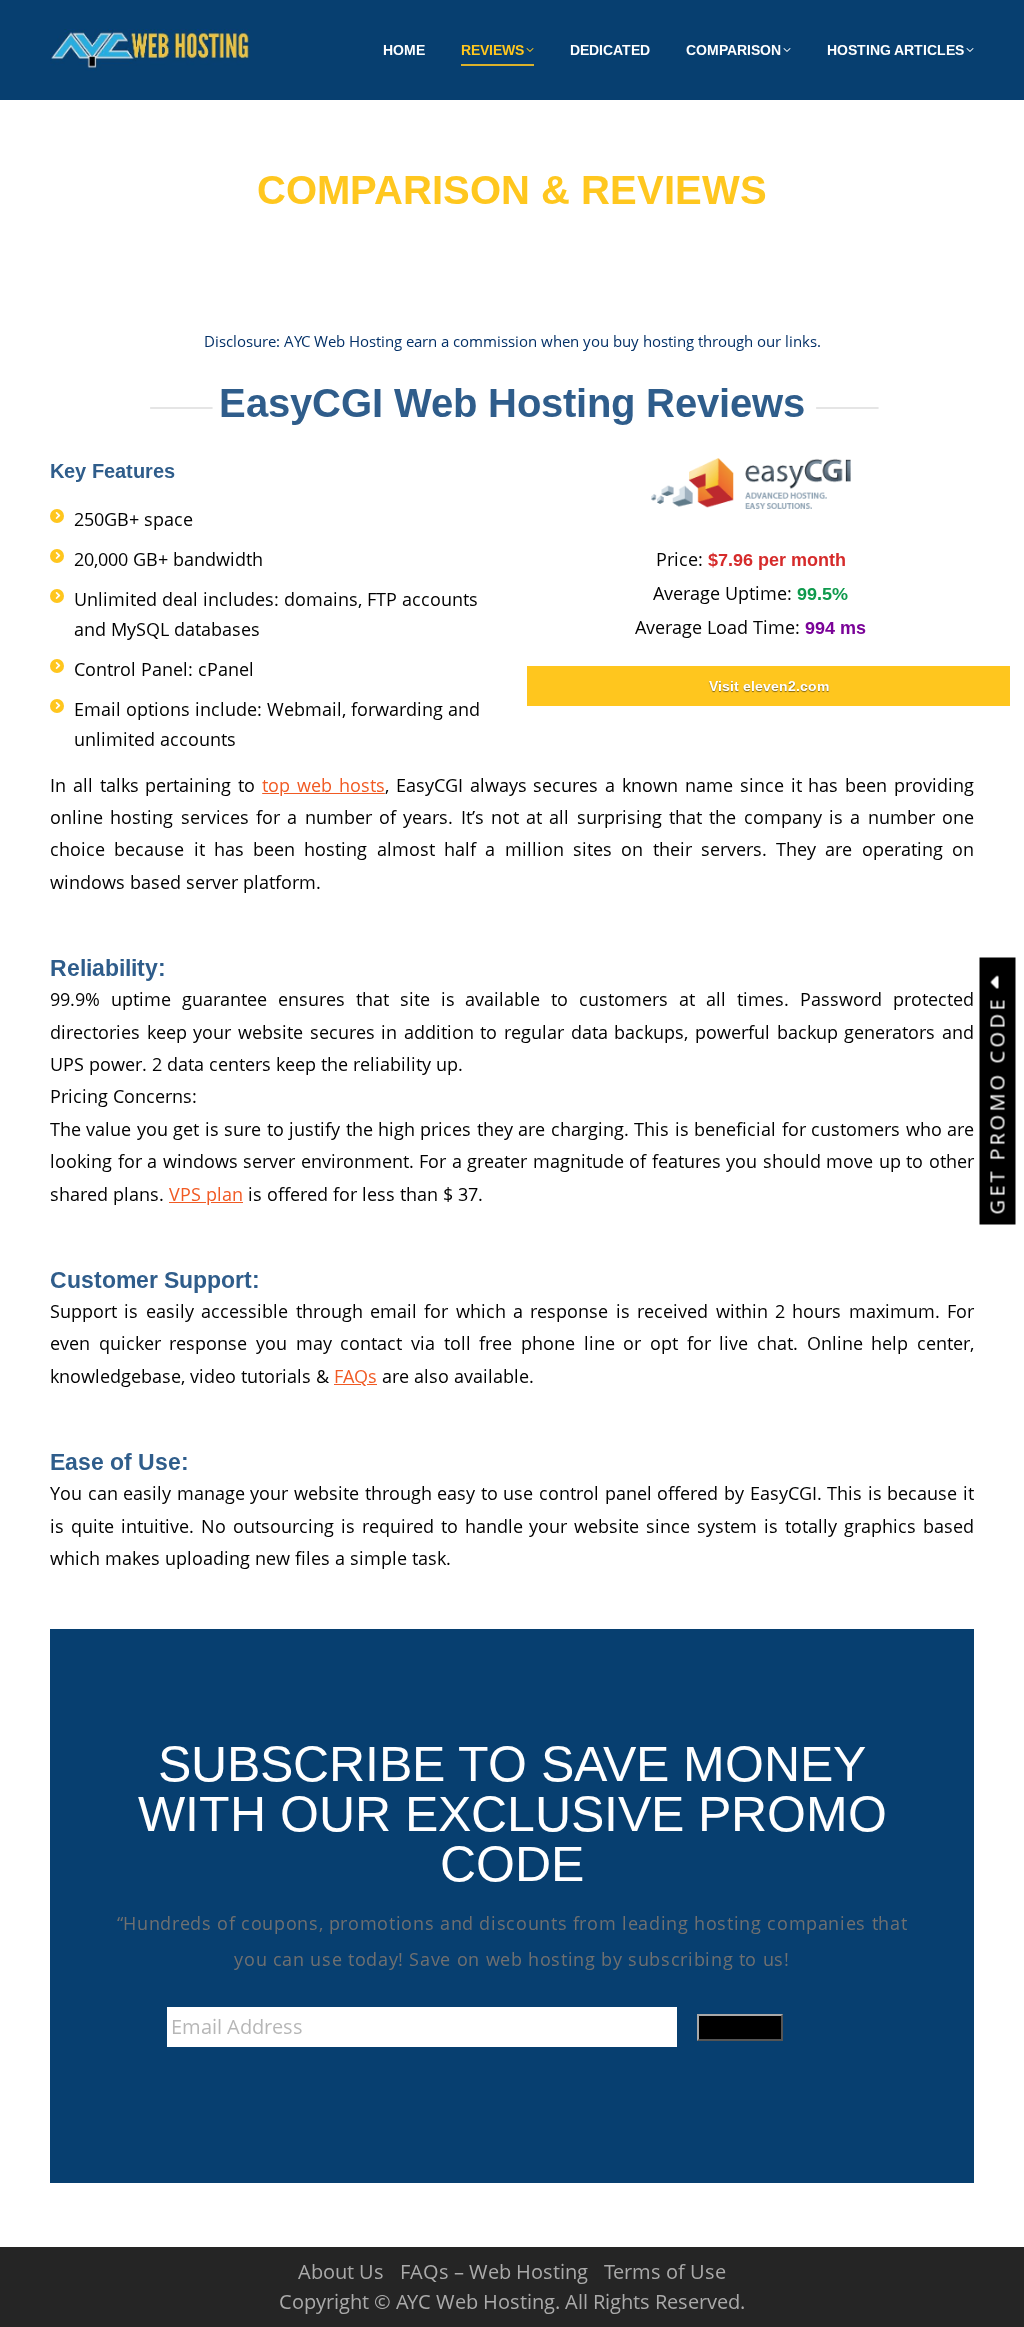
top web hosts (323, 785)
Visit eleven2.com (769, 686)
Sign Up (740, 2027)
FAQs (355, 1376)
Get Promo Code (997, 1102)
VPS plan (206, 1194)
